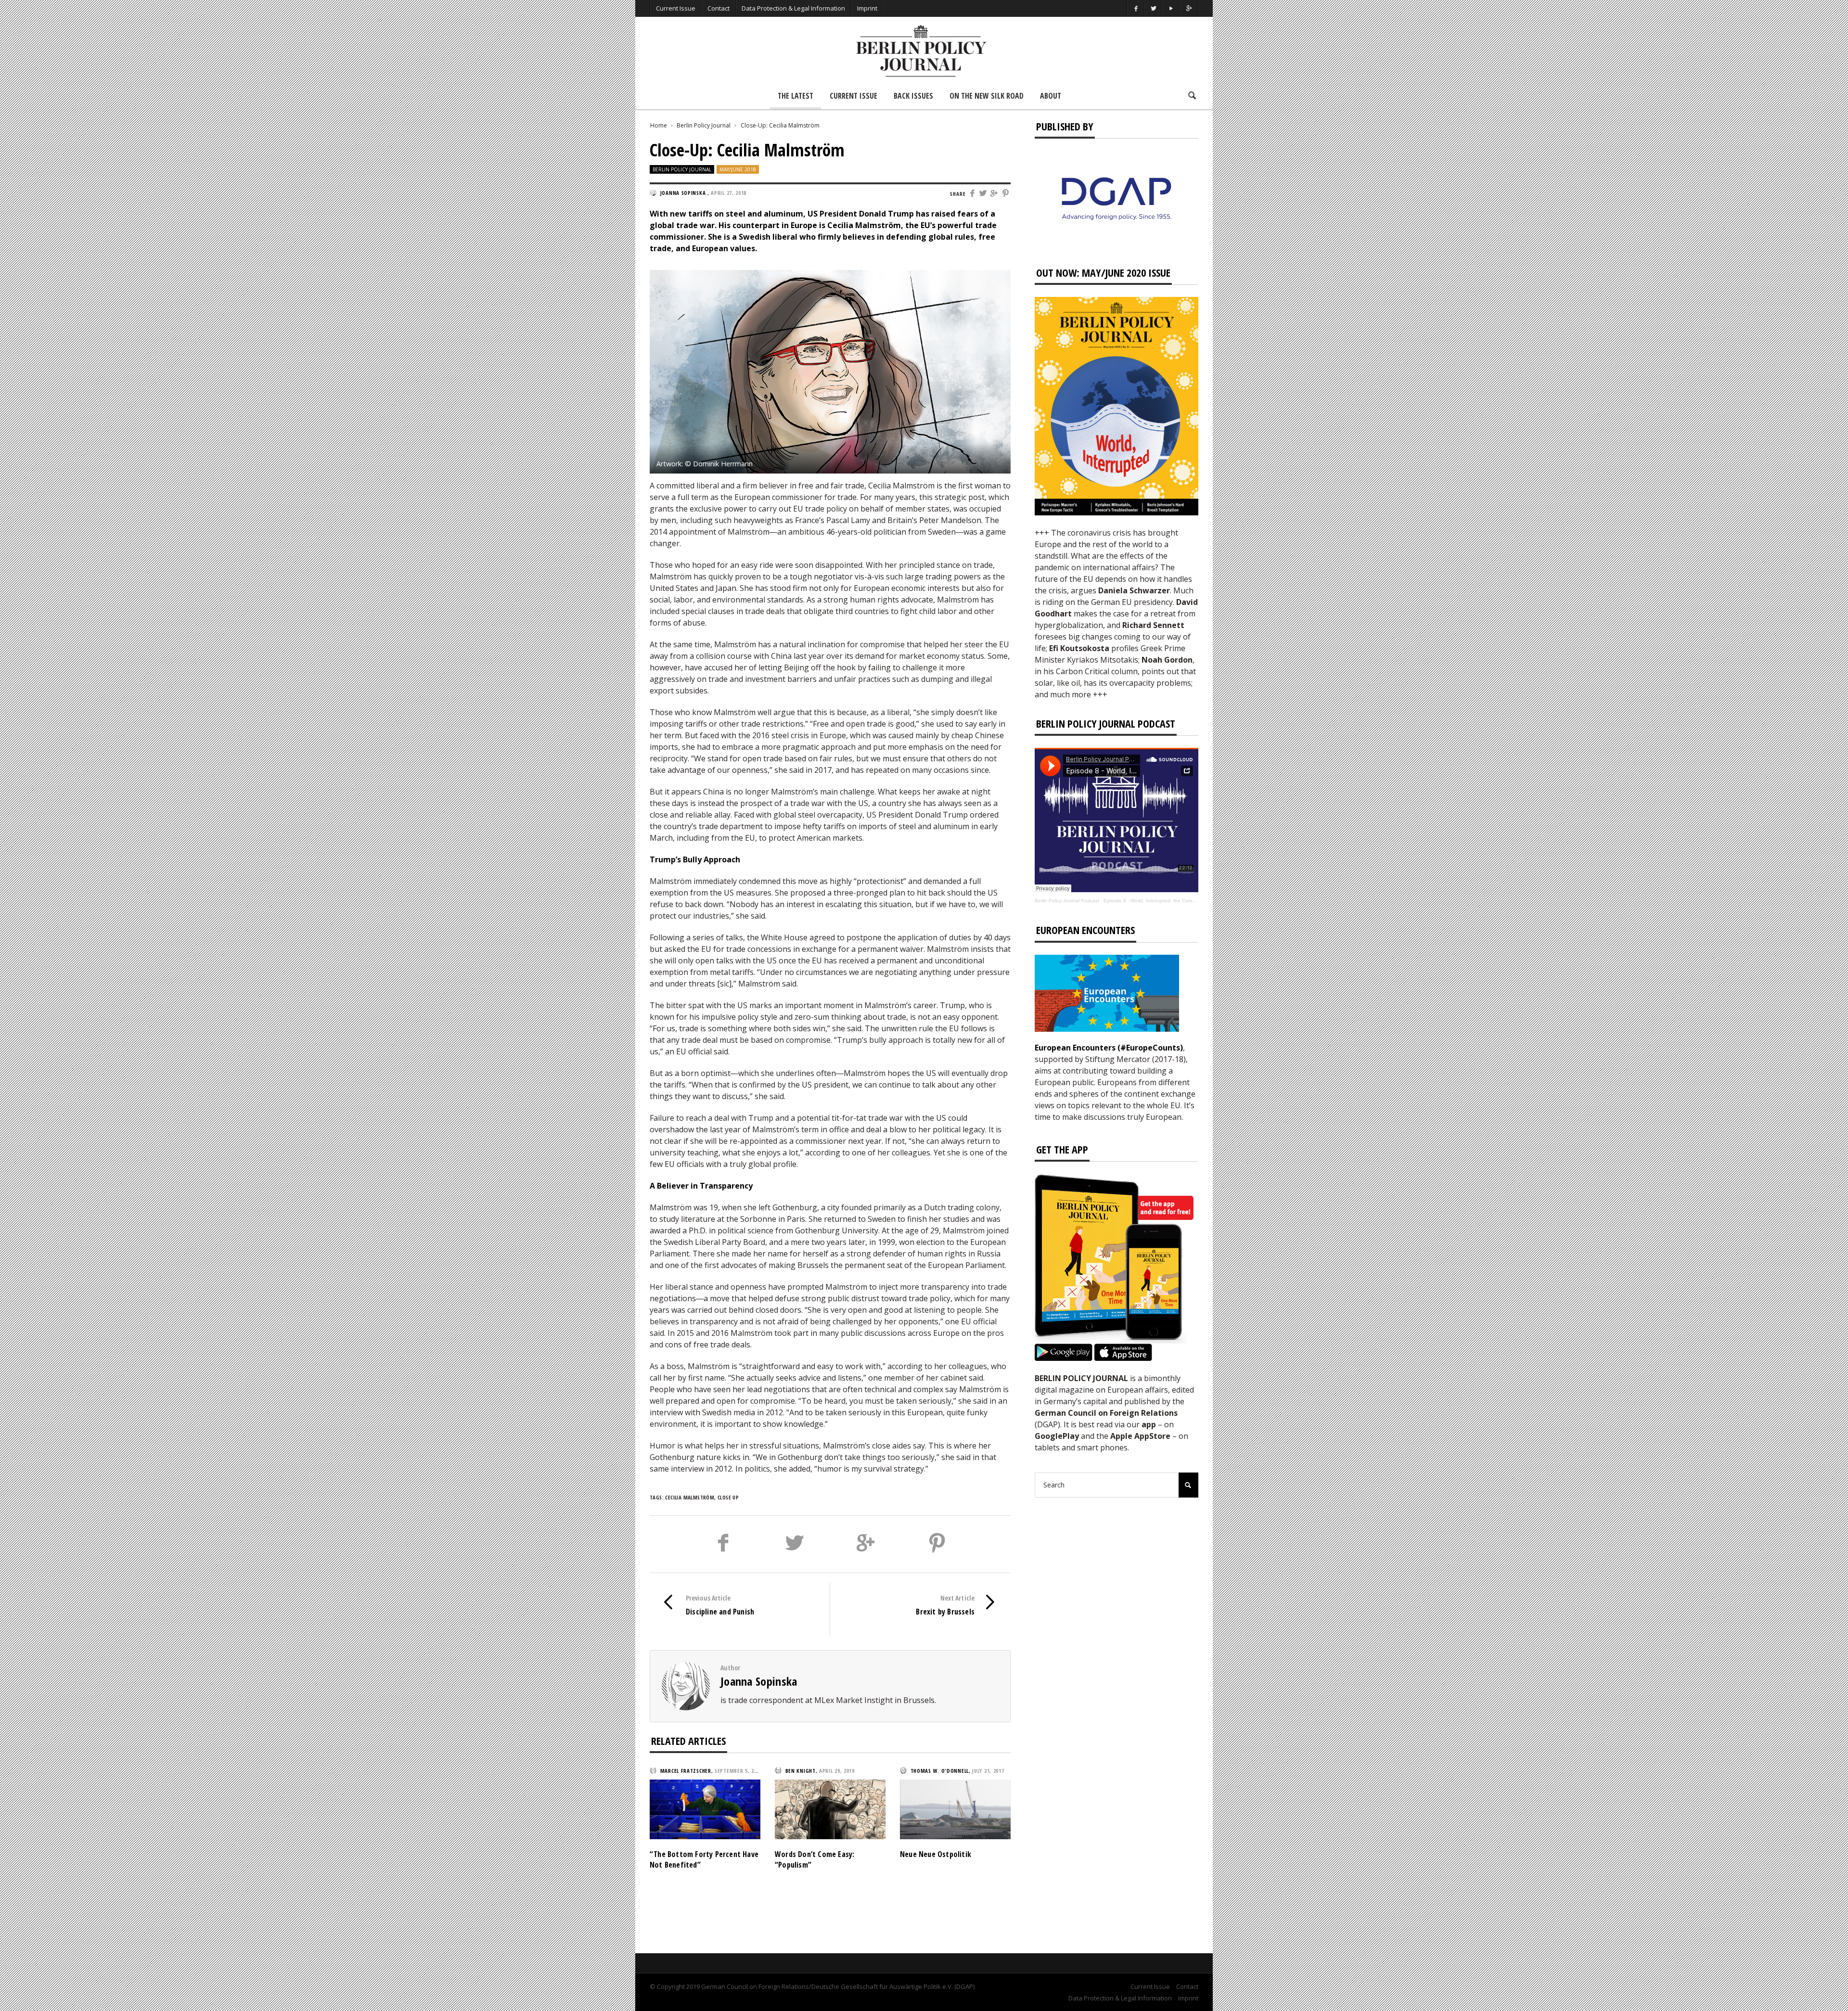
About (1051, 96)
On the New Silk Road (987, 96)
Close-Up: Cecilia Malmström (780, 125)
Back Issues (913, 96)
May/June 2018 (738, 169)
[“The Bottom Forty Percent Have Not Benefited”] (705, 1808)
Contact (719, 8)
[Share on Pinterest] (1006, 194)
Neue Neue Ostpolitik (936, 1854)
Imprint (867, 8)
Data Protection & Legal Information (793, 8)
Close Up (728, 1497)
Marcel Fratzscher (686, 1771)
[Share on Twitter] (983, 194)
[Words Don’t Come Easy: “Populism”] (830, 1808)
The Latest (796, 96)
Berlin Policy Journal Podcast (1067, 901)
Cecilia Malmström (690, 1497)
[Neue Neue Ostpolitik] (955, 1808)
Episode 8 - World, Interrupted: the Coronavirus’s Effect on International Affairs (1191, 901)
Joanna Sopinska (759, 1681)
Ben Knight (801, 1771)
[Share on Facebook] (972, 194)
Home (659, 125)
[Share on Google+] (995, 194)
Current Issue (676, 8)
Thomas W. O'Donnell (940, 1771)
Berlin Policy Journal (704, 125)
